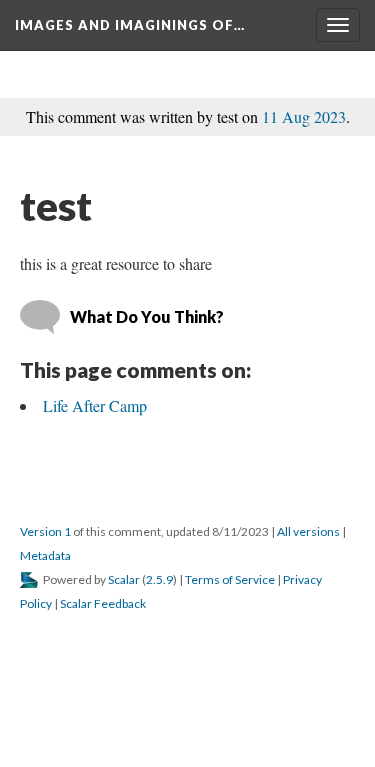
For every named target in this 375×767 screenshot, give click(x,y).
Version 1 (45, 531)
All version (308, 531)
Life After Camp (95, 405)
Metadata (45, 555)
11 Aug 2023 (304, 116)
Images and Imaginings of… (130, 25)
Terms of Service (230, 579)
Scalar (124, 579)
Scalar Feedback (103, 603)
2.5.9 (159, 579)
